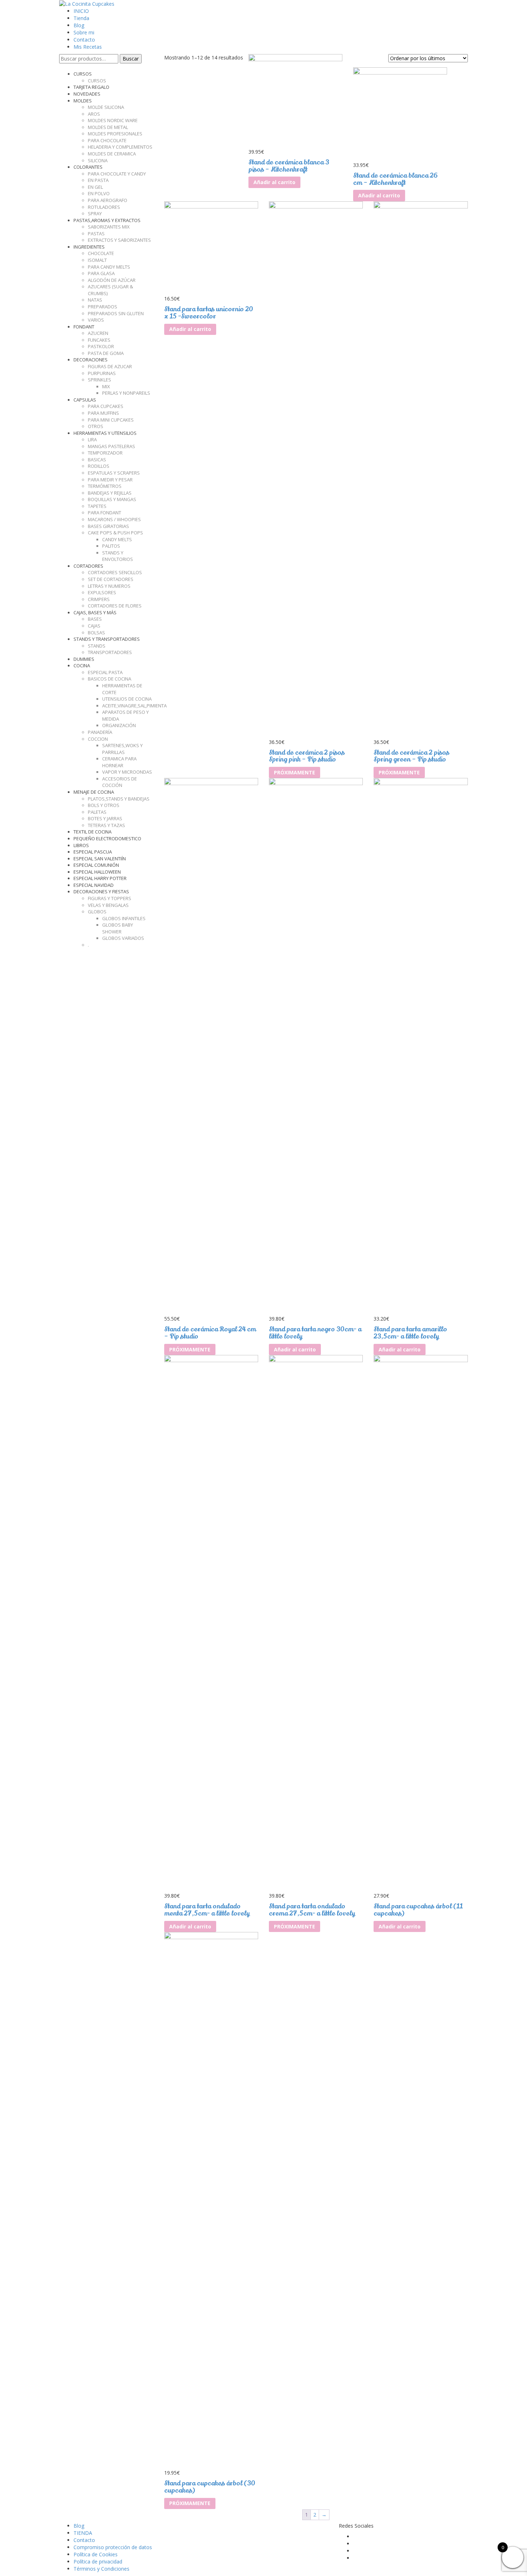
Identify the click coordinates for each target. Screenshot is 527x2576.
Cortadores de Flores (115, 606)
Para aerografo (108, 200)
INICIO (81, 11)
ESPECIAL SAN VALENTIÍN (100, 859)
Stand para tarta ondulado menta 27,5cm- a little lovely (207, 1910)
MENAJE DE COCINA (94, 792)
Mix (106, 386)
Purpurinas (102, 373)
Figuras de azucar (110, 366)
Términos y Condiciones (101, 2569)
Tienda (81, 18)
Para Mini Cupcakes (111, 420)
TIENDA (83, 2533)
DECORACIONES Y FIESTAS (101, 891)
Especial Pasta (105, 672)
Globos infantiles (124, 918)
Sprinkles (99, 380)
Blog (79, 25)
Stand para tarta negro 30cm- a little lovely (315, 1333)
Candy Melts (117, 539)
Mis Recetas (88, 47)
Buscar (131, 59)
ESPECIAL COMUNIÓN (96, 865)
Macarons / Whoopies (114, 519)
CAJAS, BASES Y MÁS (95, 612)
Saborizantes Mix (109, 227)
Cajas (94, 626)
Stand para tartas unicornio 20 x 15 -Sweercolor (209, 313)
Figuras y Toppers (110, 898)
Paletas (97, 812)
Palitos (111, 546)
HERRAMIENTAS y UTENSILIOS (105, 433)
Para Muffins (103, 413)
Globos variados (123, 938)
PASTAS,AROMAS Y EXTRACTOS (107, 220)
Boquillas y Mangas (112, 499)
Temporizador (105, 453)
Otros (96, 426)
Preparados (103, 307)
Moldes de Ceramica (112, 154)
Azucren (98, 333)
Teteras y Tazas (106, 825)
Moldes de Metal (108, 127)
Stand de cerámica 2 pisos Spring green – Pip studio (411, 756)
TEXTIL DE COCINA (92, 832)
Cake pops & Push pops (115, 533)
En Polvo (99, 193)
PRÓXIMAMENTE (295, 772)
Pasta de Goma (106, 353)
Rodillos (99, 466)
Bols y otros (104, 805)
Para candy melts (109, 267)
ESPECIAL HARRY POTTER (100, 878)
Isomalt (97, 260)
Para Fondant (105, 513)
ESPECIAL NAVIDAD (94, 885)
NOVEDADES (87, 94)
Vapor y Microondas (127, 772)
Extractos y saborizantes (119, 240)
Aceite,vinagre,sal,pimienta (134, 706)
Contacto (84, 40)
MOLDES (83, 101)
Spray (95, 213)
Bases (95, 619)
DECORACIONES (91, 360)
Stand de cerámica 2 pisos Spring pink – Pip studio (307, 756)
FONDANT (84, 327)
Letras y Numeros (109, 586)
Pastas (96, 234)
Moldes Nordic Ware (113, 120)
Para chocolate (107, 140)
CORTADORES (88, 566)
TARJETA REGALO (91, 87)
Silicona (98, 160)
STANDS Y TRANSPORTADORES (107, 639)
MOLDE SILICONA (106, 107)
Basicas (97, 460)
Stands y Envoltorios (118, 556)
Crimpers (99, 599)
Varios (96, 320)
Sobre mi (84, 32)
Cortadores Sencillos (115, 572)
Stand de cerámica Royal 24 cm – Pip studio (210, 1333)
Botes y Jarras (105, 818)
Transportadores (110, 652)
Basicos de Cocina (110, 679)
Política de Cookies (96, 2554)
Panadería (100, 732)
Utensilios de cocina (127, 699)
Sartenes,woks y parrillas (122, 749)
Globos (97, 912)
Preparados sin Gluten (116, 313)
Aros (94, 114)
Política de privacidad (98, 2561)
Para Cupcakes (106, 406)
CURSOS (83, 74)
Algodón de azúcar (112, 280)
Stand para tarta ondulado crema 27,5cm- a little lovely (312, 1910)
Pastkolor (101, 346)
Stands (97, 646)
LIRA (92, 439)
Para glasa (101, 273)
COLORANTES (88, 167)
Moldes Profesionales (115, 134)
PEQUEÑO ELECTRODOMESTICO (107, 838)
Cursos (97, 81)
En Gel (95, 187)
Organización (119, 725)
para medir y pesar (110, 480)
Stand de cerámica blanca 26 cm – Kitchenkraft (395, 179)
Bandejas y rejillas (110, 493)
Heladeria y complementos (120, 147)
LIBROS (81, 845)
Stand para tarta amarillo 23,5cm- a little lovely (410, 1333)
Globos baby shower (118, 928)
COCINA (82, 665)
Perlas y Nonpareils (126, 393)
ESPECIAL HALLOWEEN (97, 872)
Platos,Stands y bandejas (119, 799)
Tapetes (97, 506)
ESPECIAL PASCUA (93, 852)
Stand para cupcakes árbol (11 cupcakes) (418, 1910)
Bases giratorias (108, 526)
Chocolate (101, 253)
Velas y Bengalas (108, 905)
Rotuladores (104, 207)
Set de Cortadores (111, 579)
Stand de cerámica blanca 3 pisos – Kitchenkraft (289, 166)
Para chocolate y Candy (117, 174)
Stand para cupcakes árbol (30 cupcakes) (210, 2487)
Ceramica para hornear (119, 762)
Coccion (98, 739)
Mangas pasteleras (111, 446)
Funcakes (99, 340)
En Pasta (98, 180)
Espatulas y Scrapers (114, 473)
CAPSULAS (85, 400)
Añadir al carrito (274, 182)
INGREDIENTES (89, 247)
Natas (95, 300)
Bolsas (96, 633)
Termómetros (105, 486)
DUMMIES (84, 659)
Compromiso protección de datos (113, 2547)
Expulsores (102, 592)
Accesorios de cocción (120, 782)
